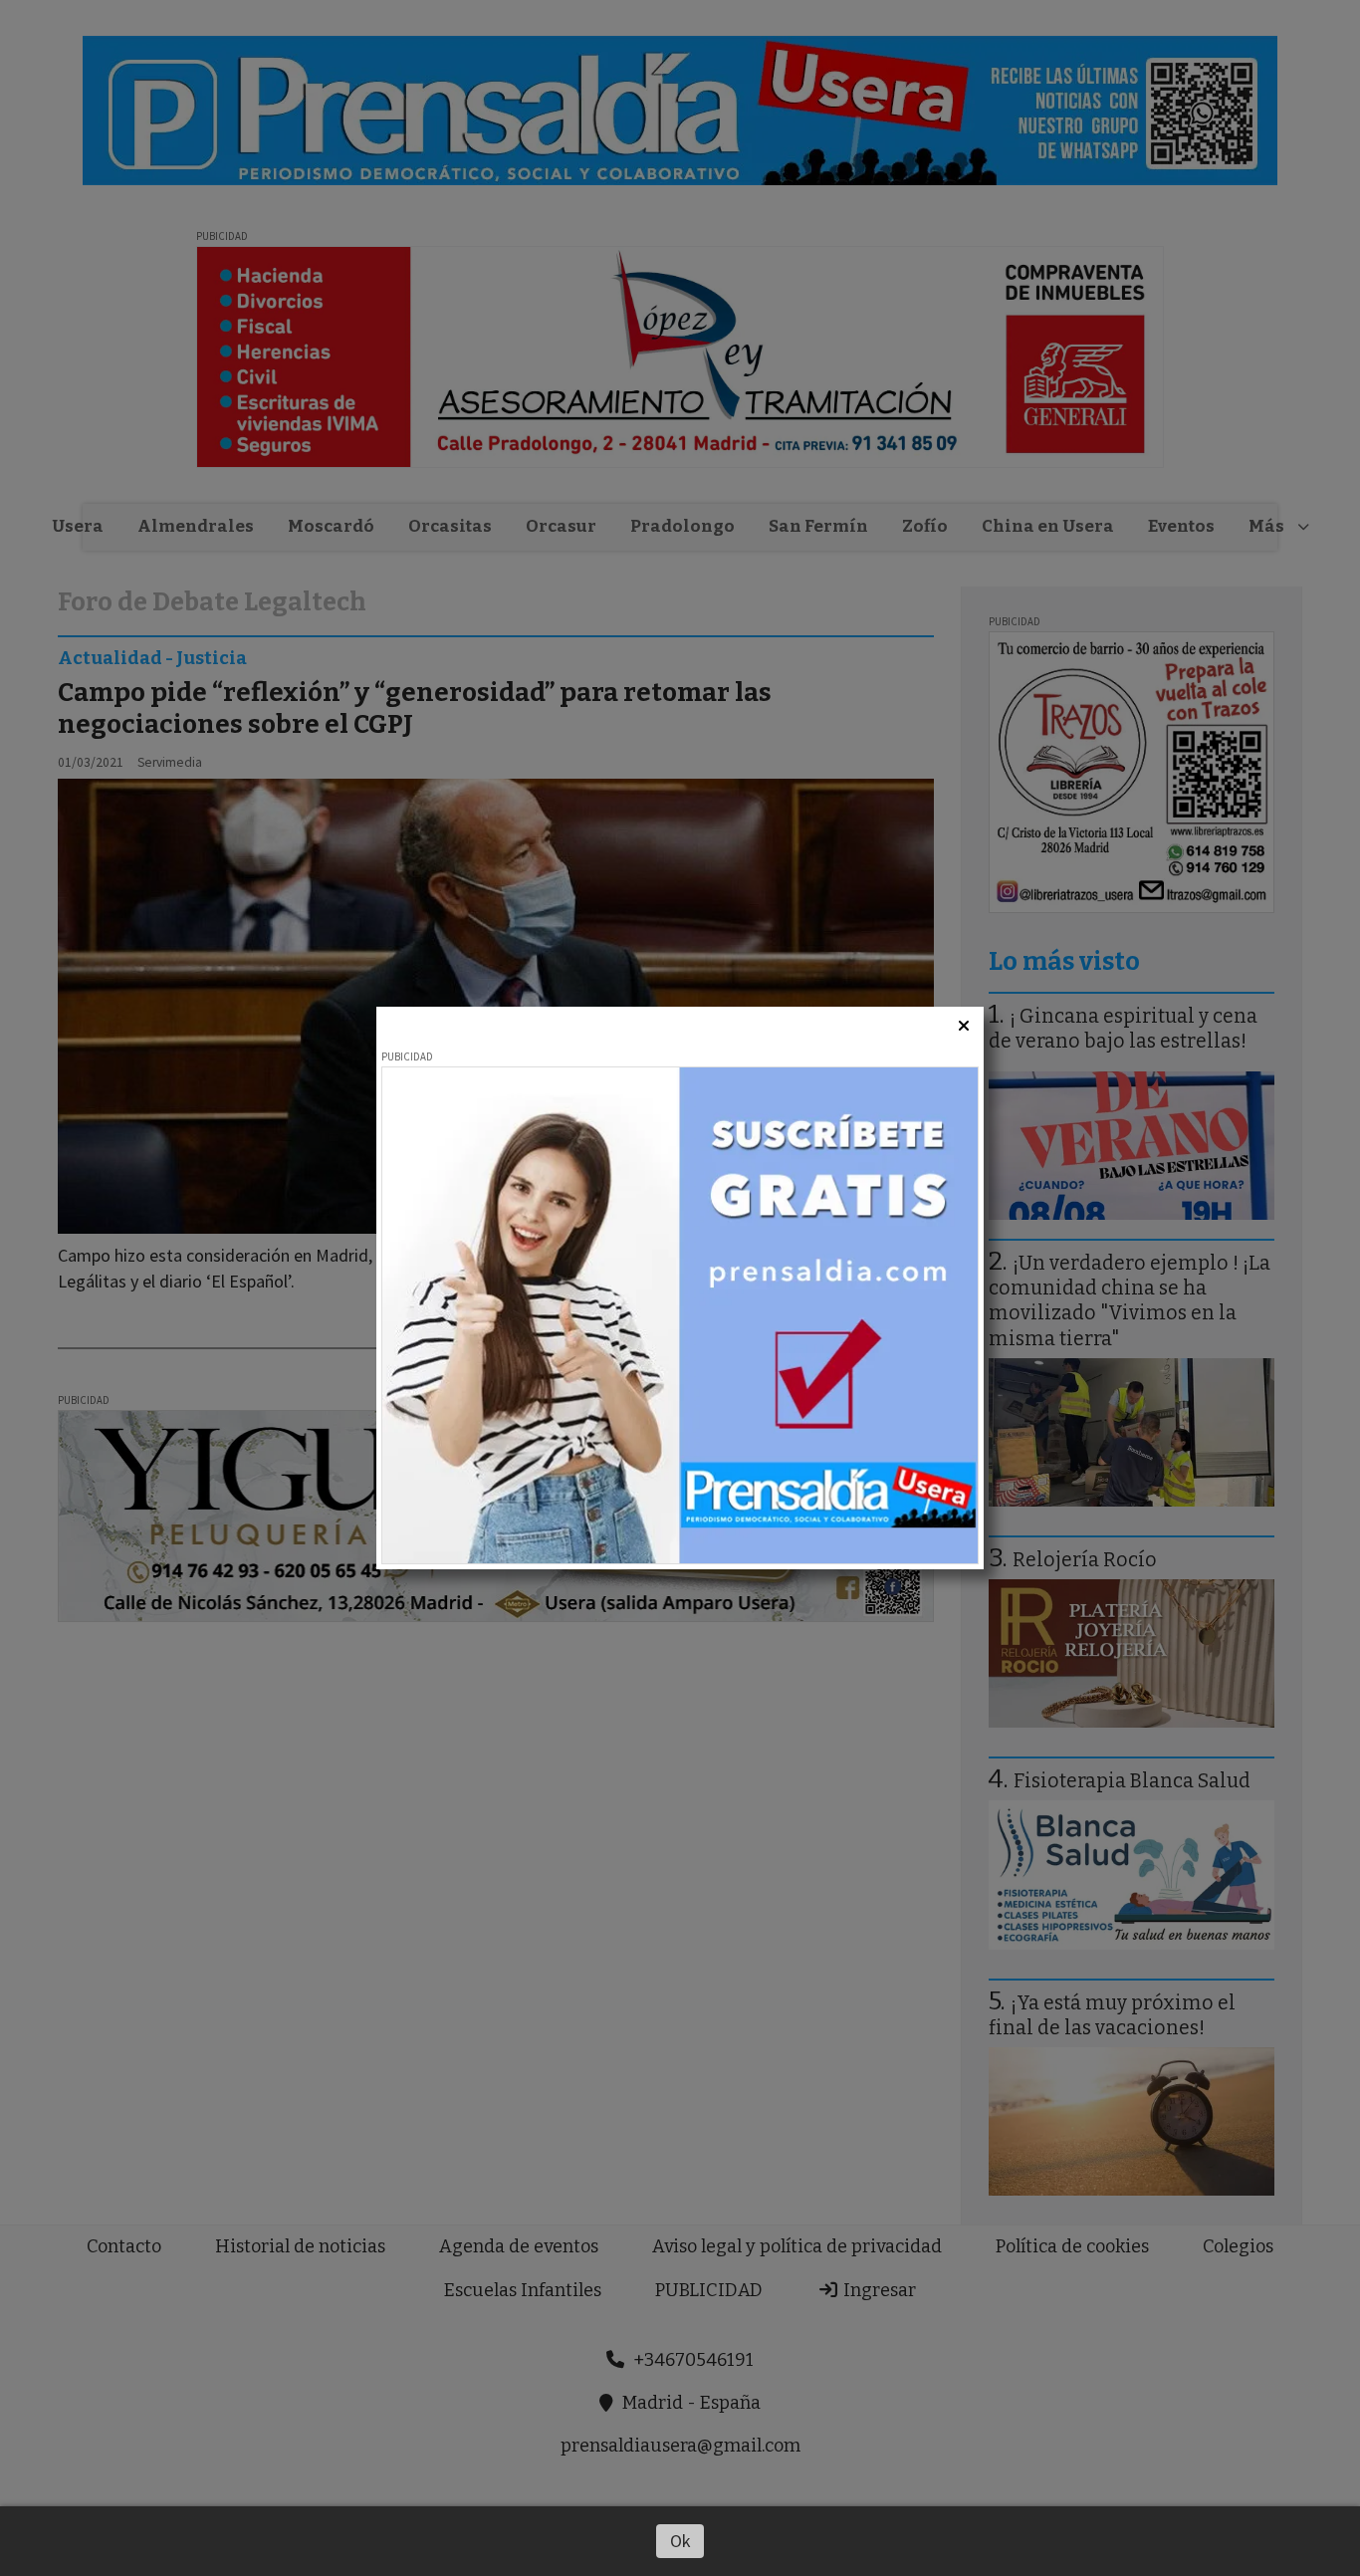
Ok (680, 2541)
